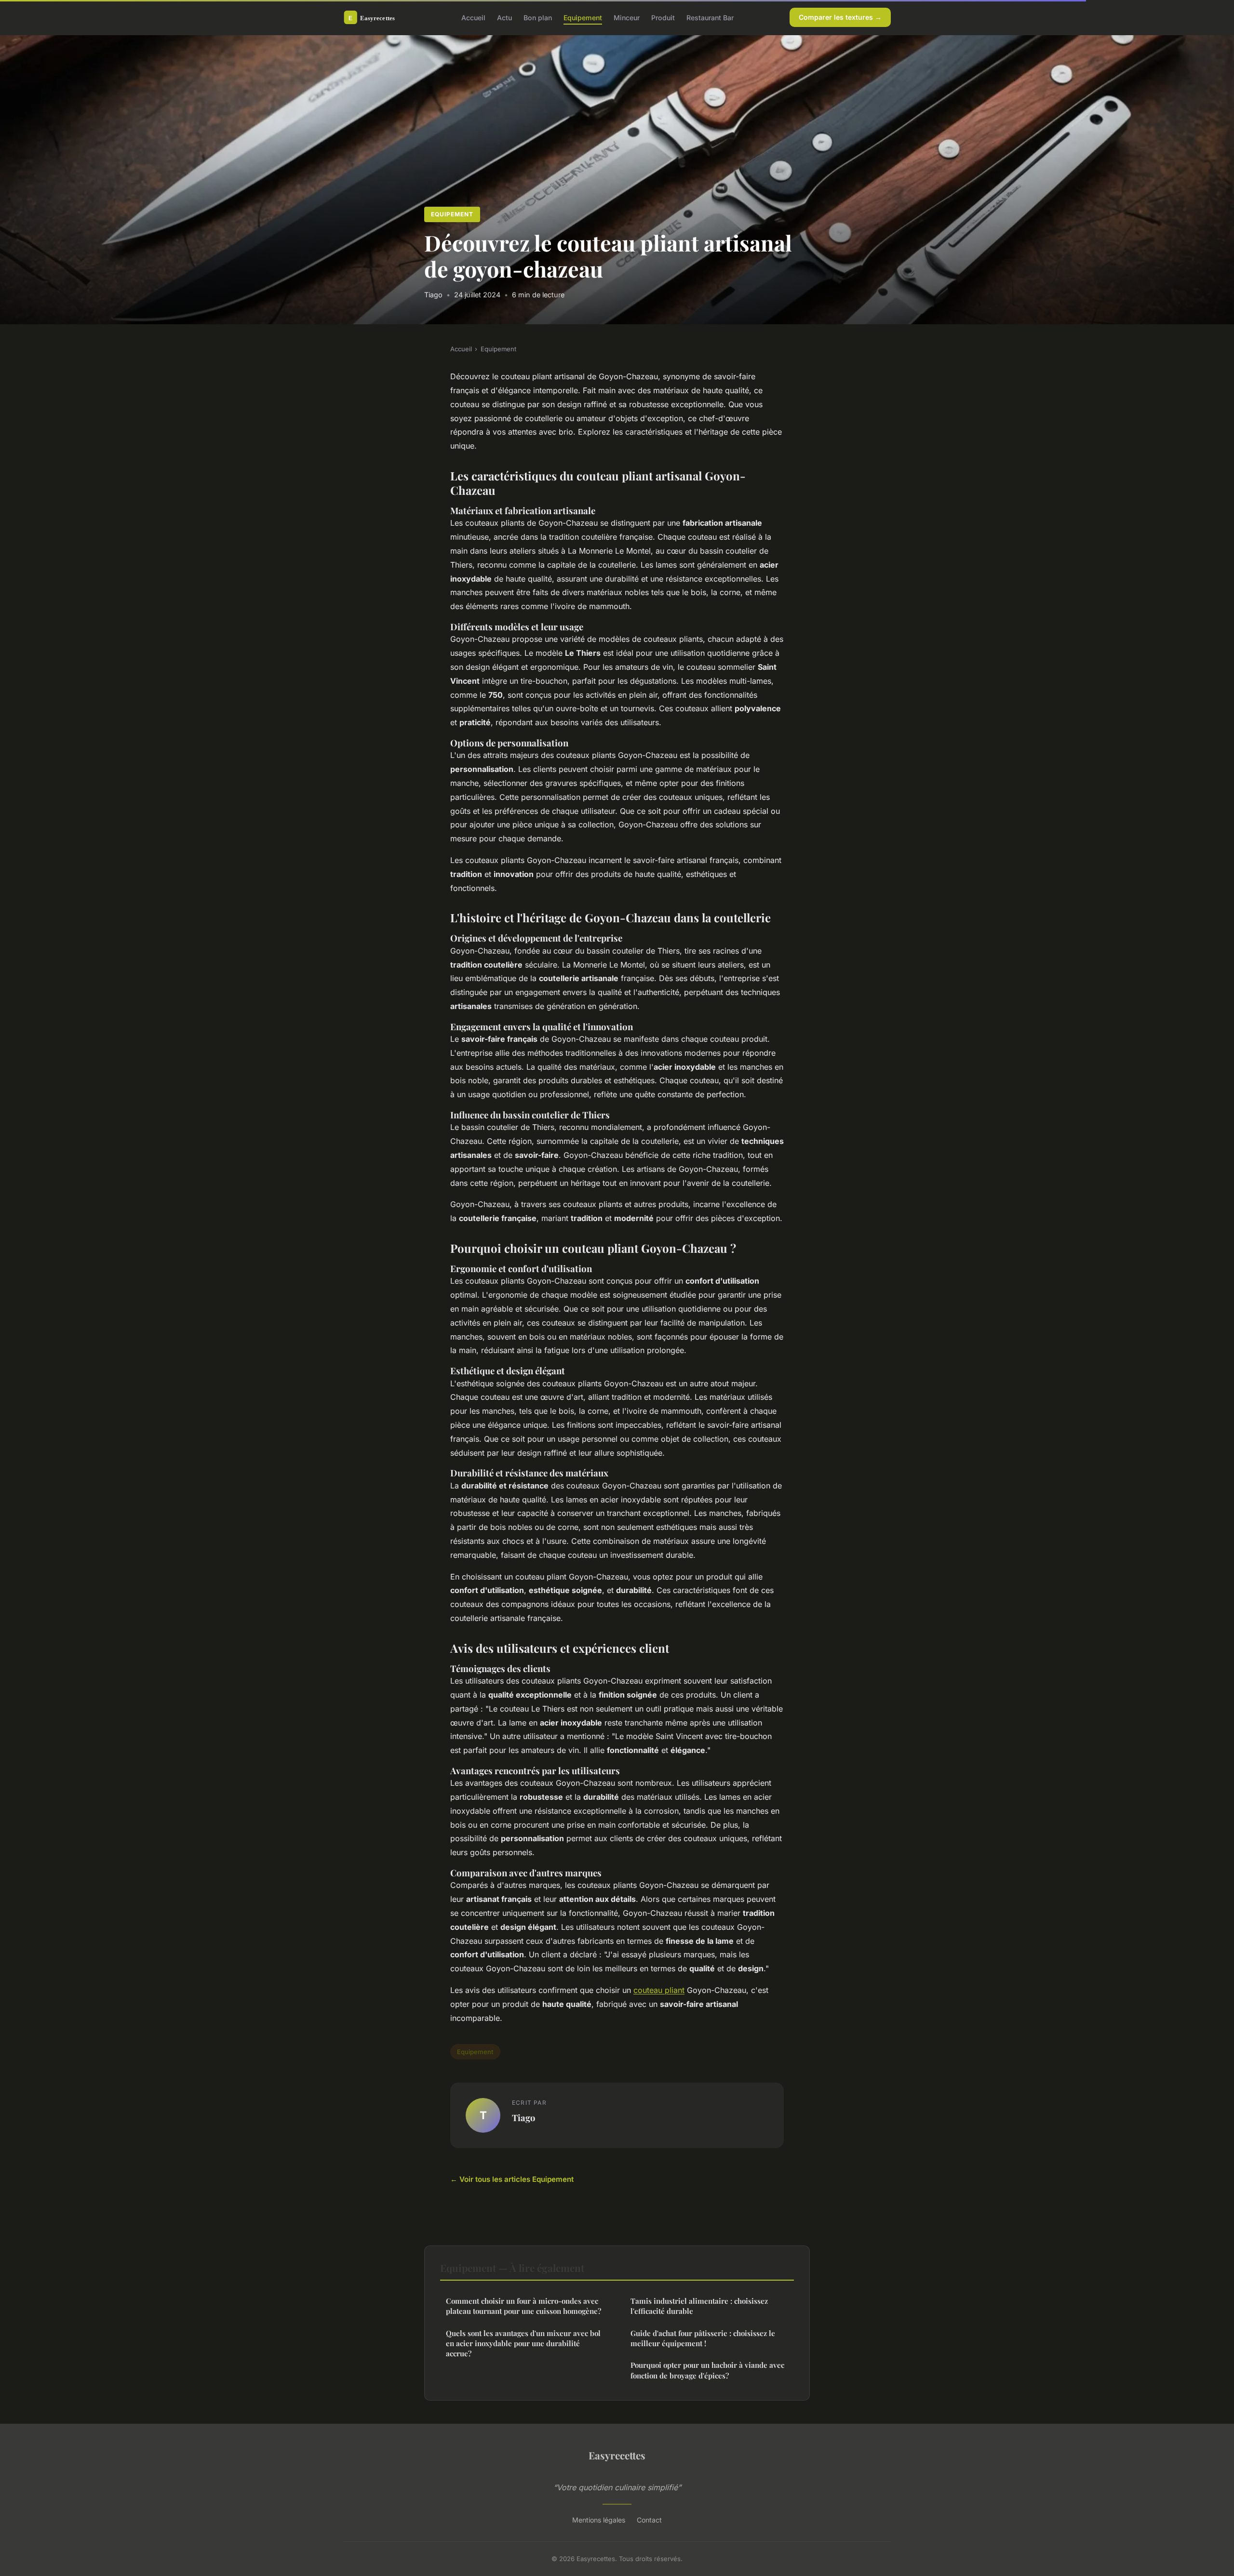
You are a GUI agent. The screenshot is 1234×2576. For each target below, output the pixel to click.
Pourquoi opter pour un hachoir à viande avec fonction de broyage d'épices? (707, 2370)
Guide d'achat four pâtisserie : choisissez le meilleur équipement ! (703, 2338)
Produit (663, 17)
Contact (649, 2520)
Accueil (473, 17)
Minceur (627, 17)
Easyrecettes (617, 2455)
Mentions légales (599, 2520)
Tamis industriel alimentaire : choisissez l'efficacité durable (699, 2306)
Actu (504, 17)
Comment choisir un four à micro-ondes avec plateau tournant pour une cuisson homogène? (523, 2306)
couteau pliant (659, 1990)
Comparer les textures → (840, 17)
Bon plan (538, 17)
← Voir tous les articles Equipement (512, 2179)
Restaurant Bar (710, 17)
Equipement (583, 17)
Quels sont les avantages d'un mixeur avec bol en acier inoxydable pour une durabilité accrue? (523, 2344)
